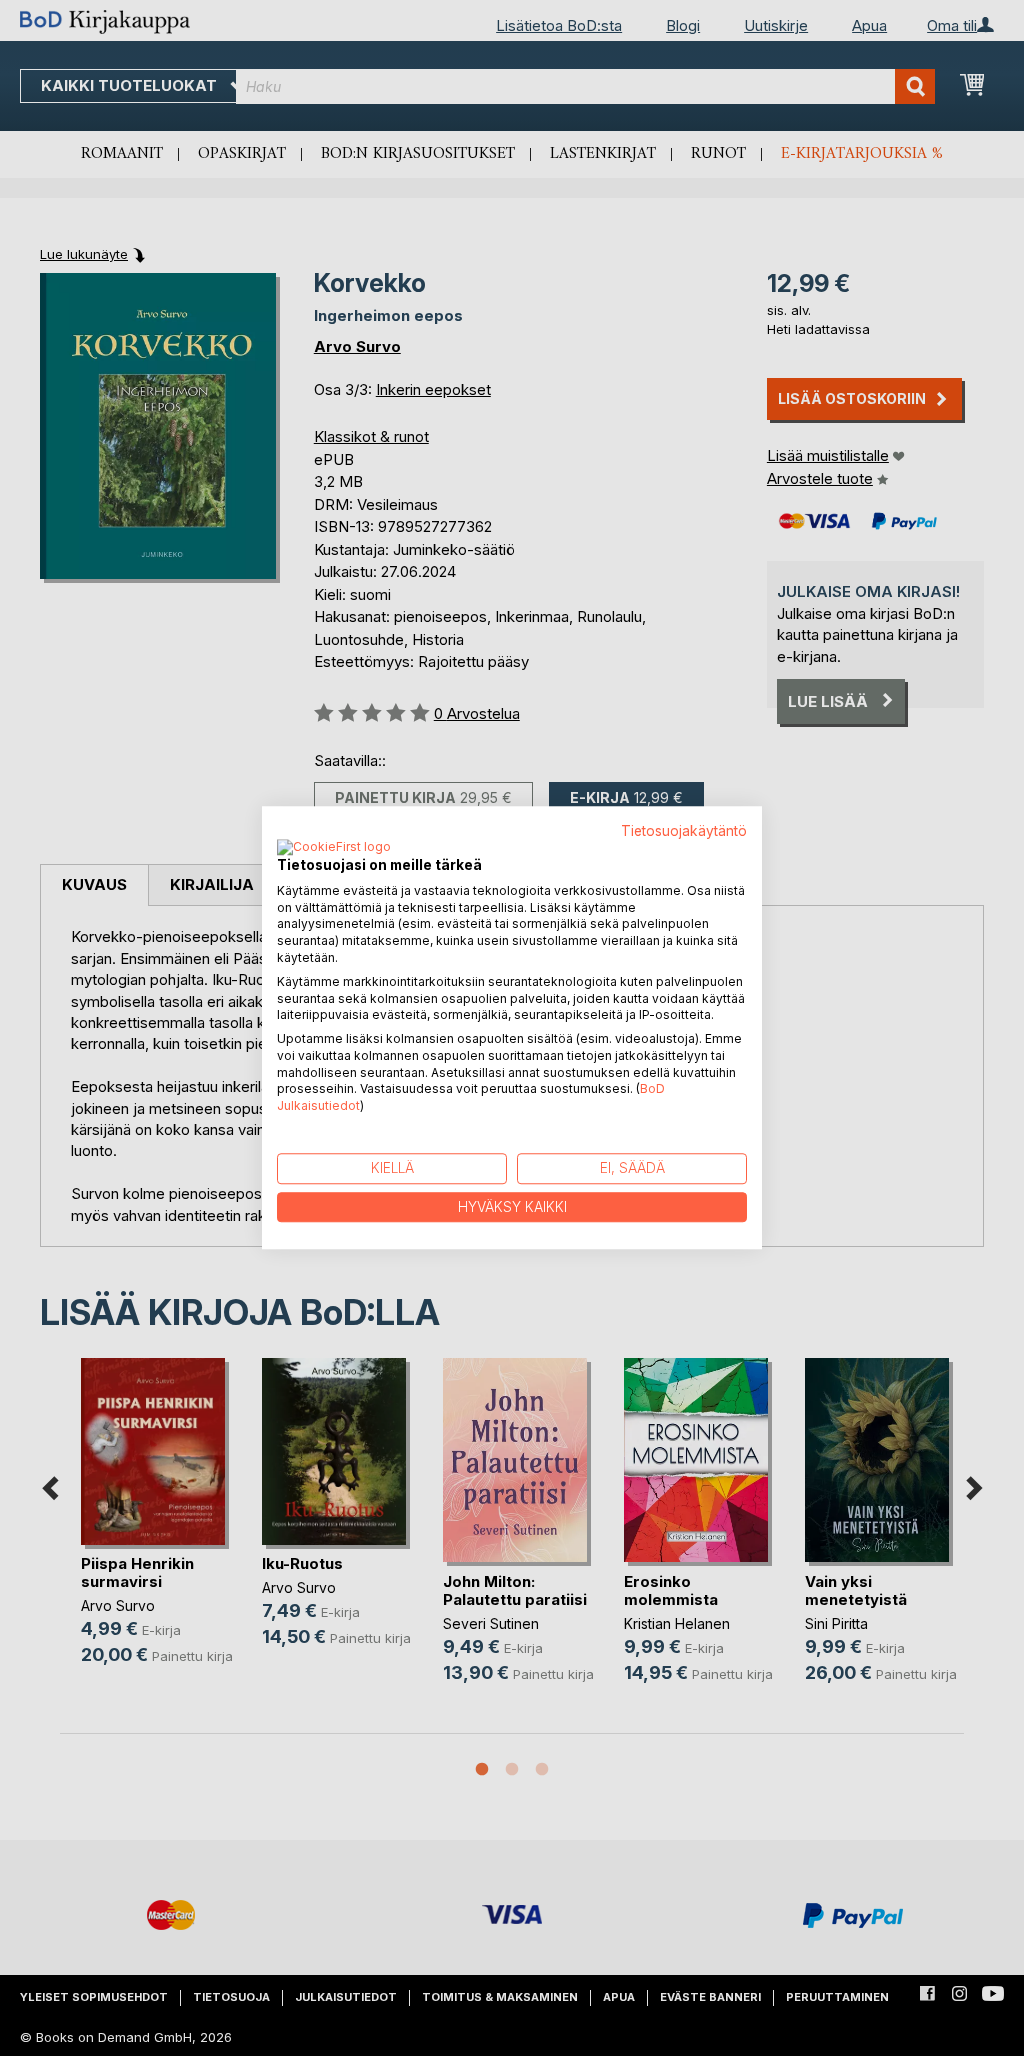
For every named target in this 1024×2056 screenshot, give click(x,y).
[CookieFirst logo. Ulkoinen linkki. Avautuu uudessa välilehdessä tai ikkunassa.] (334, 848)
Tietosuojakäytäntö (684, 831)
